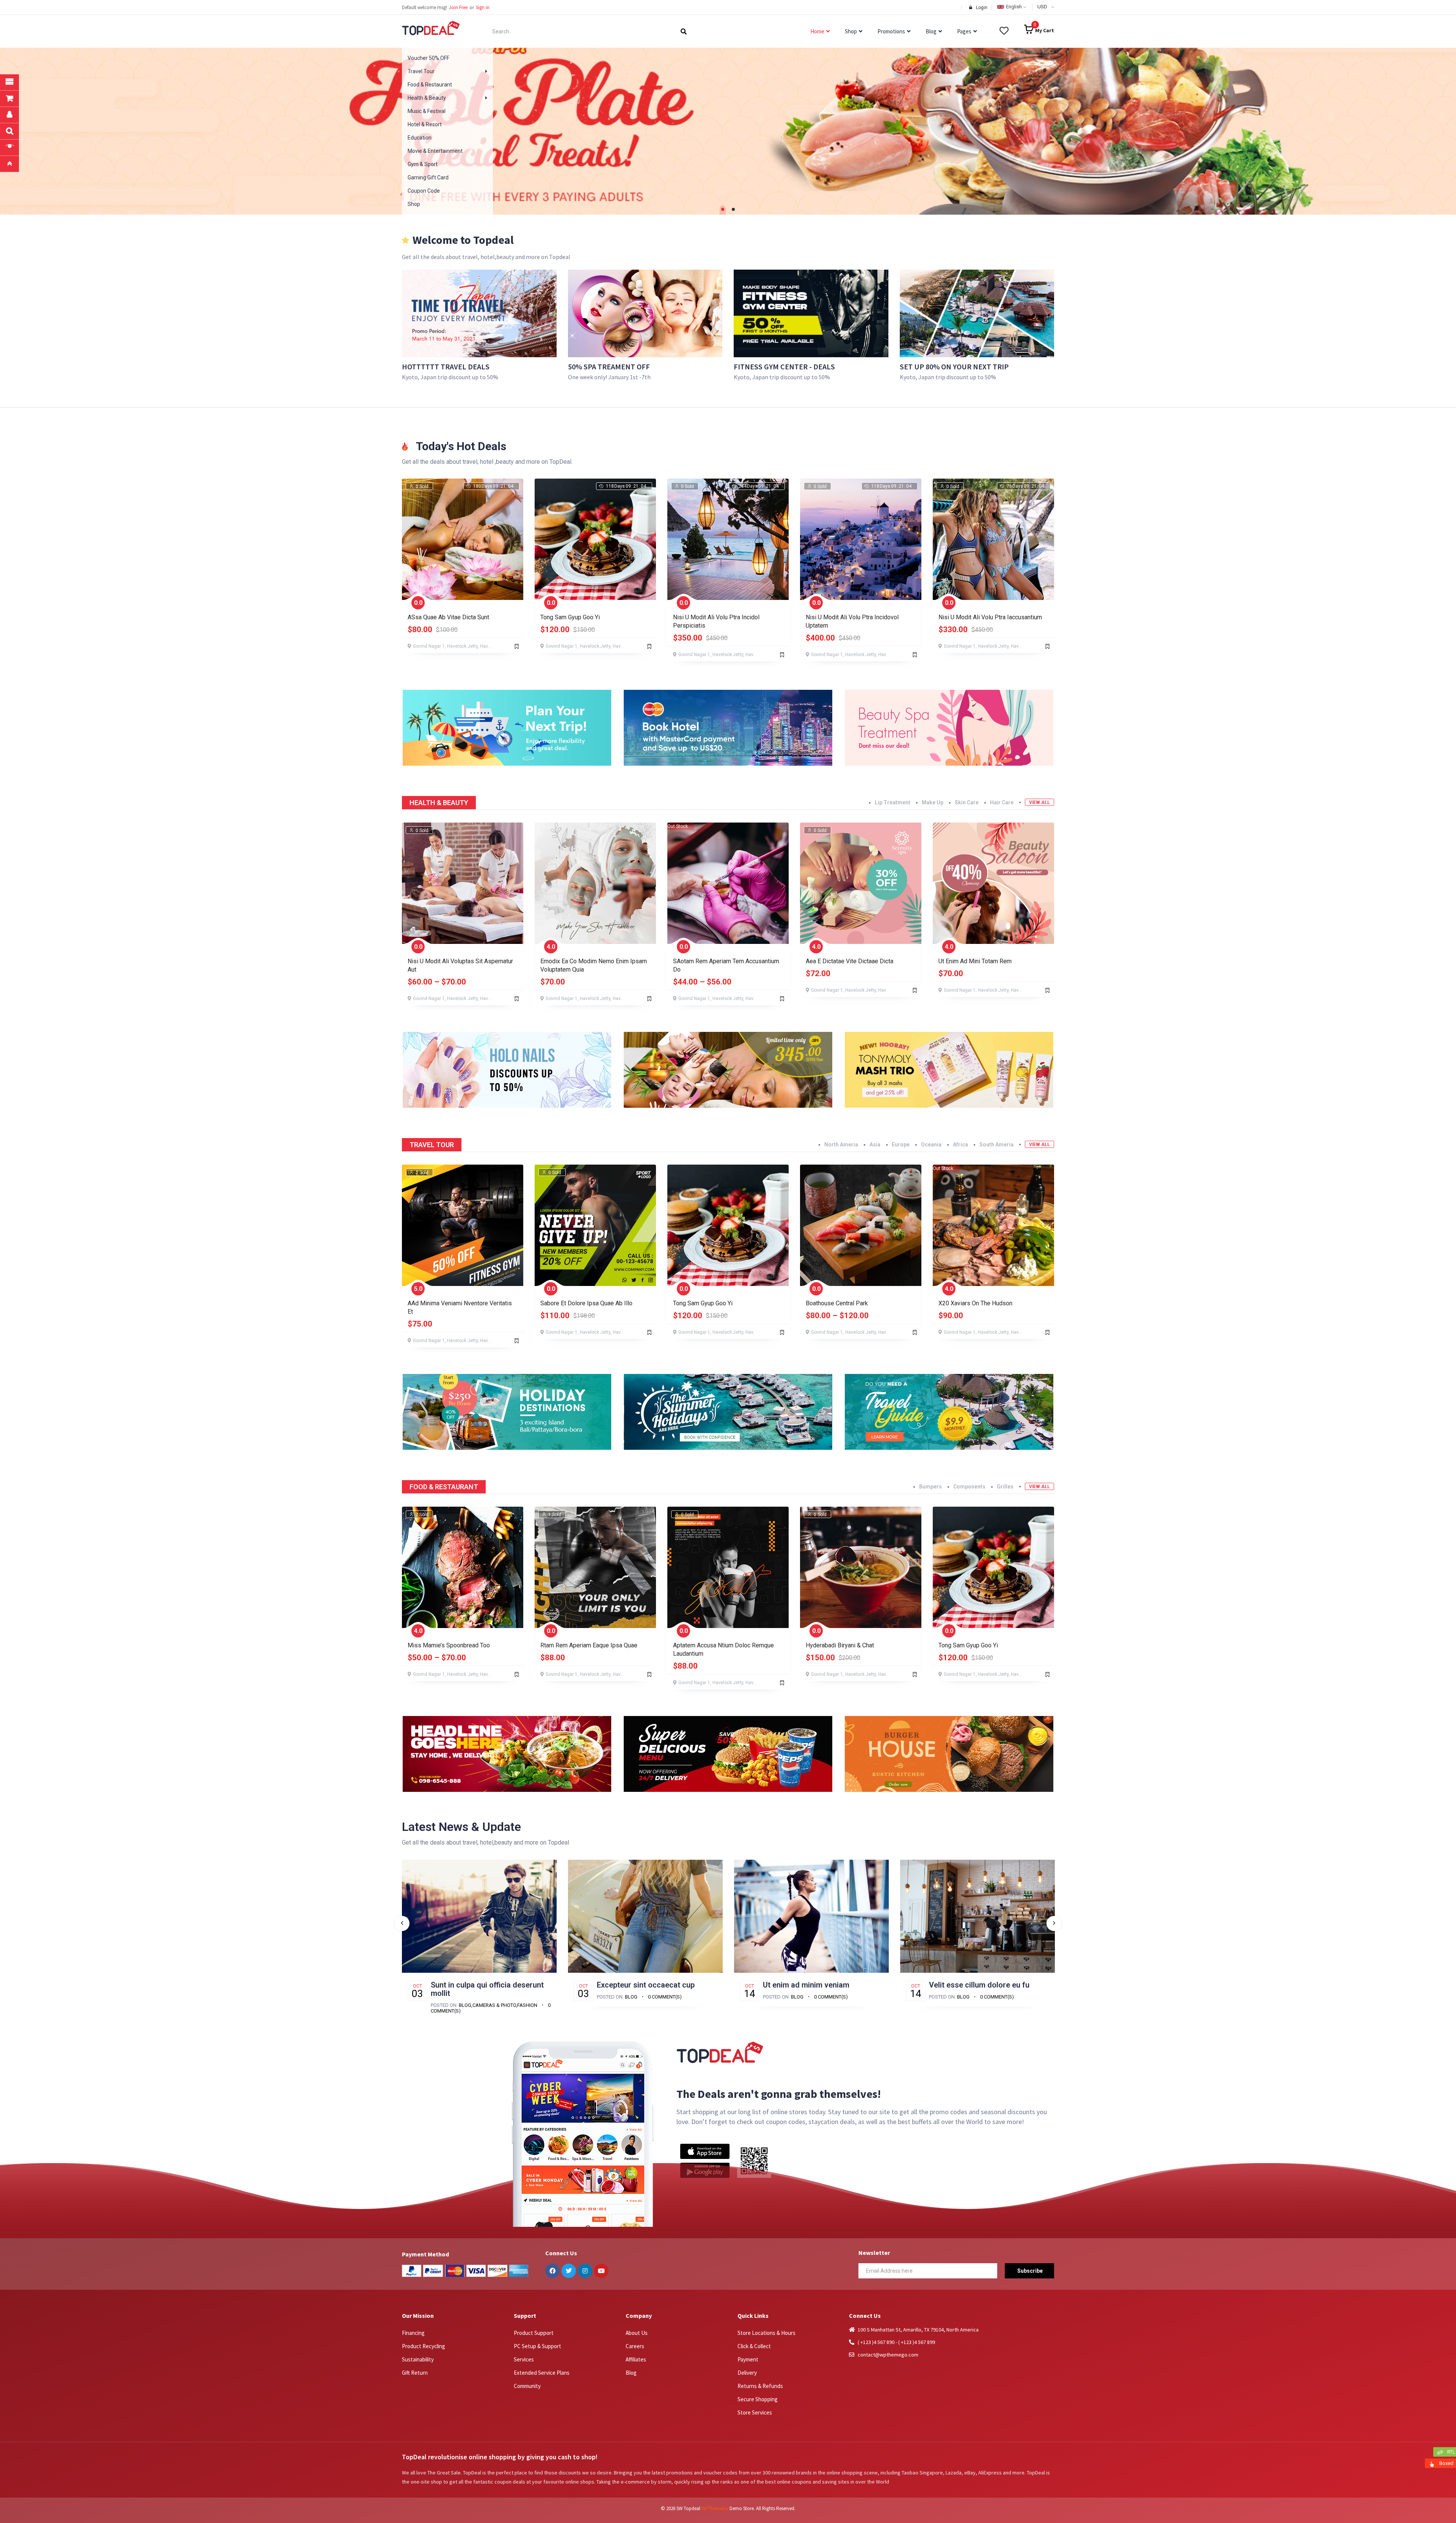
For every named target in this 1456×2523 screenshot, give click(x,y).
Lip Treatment (893, 802)
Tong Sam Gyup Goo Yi (570, 617)
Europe (901, 1145)
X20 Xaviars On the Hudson (975, 1303)
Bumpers (930, 1487)
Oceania (931, 1145)
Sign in (483, 7)
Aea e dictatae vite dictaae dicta (850, 961)
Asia (875, 1145)
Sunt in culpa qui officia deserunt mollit (487, 1989)
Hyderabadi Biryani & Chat (840, 1645)
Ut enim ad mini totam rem (975, 961)
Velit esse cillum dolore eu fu (979, 1985)
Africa (960, 1145)
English (1014, 7)
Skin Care (967, 802)
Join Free (458, 7)
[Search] (684, 31)
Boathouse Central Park (837, 1303)
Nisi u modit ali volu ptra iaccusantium (990, 617)
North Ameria (841, 1145)
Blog (465, 2005)
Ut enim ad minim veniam (806, 1985)
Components (969, 1487)
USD (1042, 7)
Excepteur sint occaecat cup (646, 1985)
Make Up (933, 802)
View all (1039, 802)
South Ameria (996, 1145)
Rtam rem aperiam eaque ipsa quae (589, 1645)
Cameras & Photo (494, 2005)
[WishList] (517, 646)
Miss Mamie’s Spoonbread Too (449, 1645)
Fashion (527, 2005)
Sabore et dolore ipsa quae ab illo (586, 1303)
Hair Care (1002, 802)
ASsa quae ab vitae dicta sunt (448, 617)
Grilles (1005, 1487)
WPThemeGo (715, 2508)
